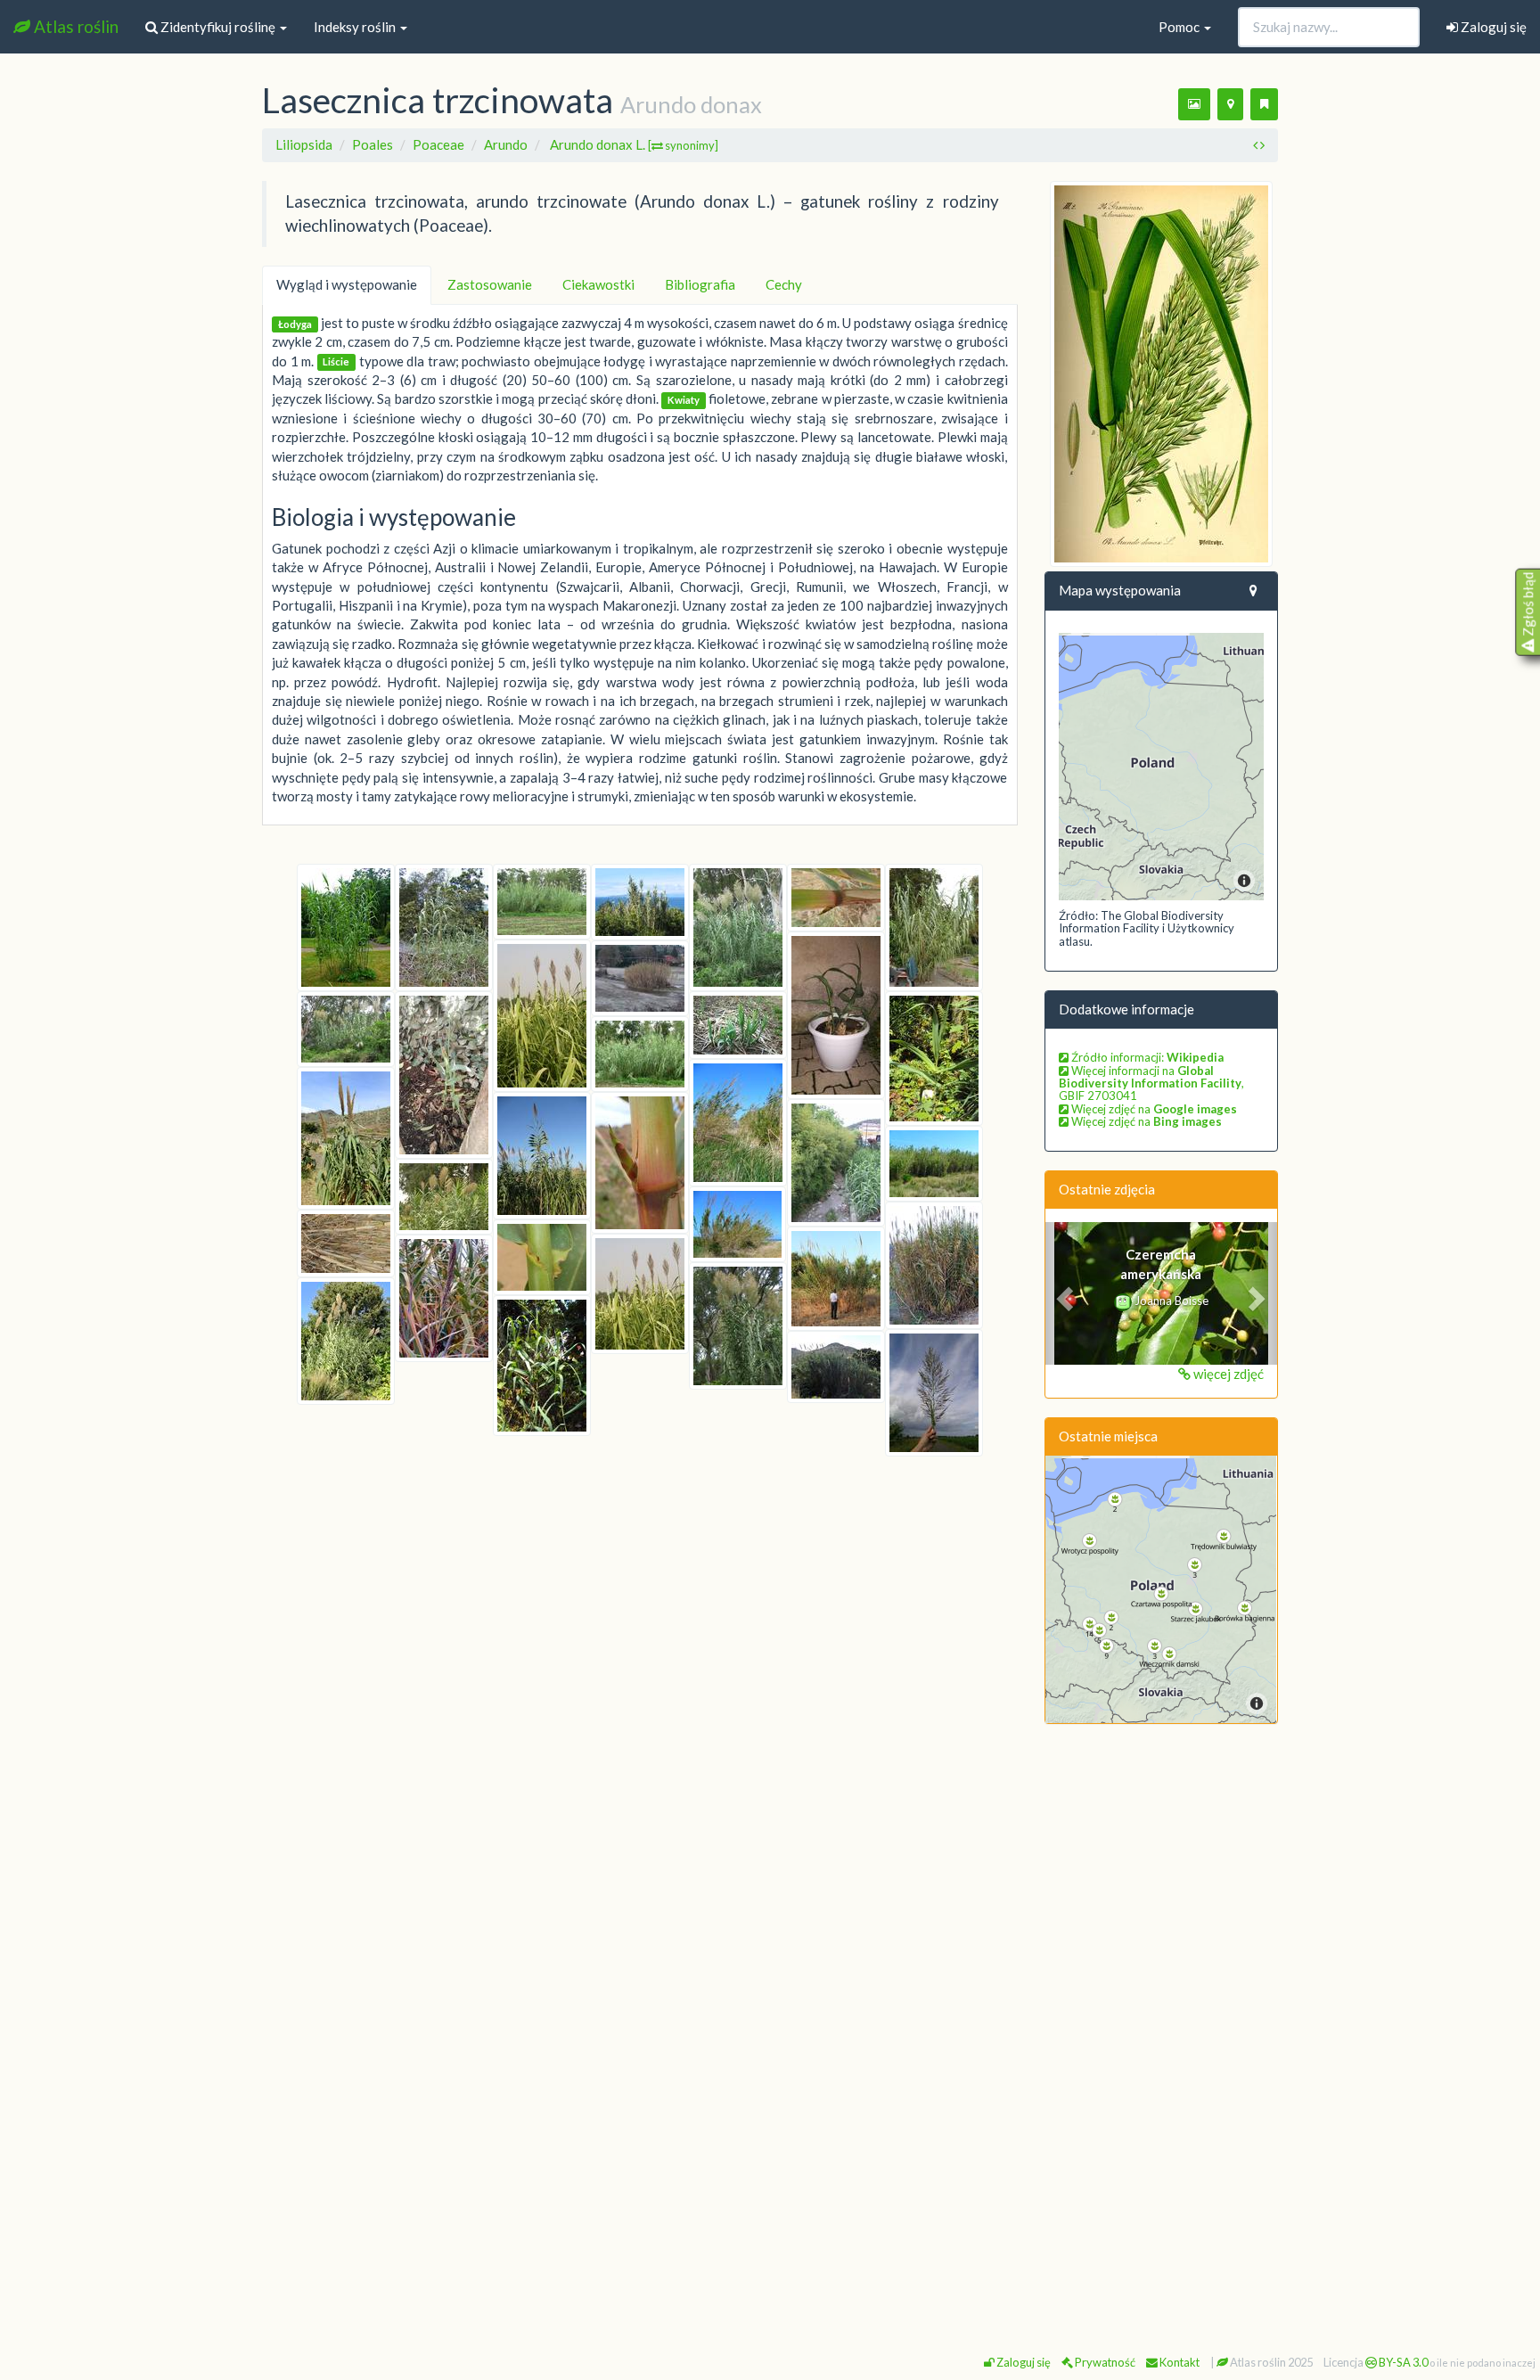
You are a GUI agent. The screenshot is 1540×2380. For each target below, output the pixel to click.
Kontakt (1179, 2362)
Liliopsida (304, 144)
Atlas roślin (74, 26)
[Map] (1162, 767)
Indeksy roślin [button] (356, 27)
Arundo (506, 144)
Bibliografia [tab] (700, 284)
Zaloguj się (1492, 27)
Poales (373, 144)
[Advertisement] (1162, 2010)
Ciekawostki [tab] (598, 284)
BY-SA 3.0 (1402, 2362)
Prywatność (1104, 2362)
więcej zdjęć (1227, 1374)
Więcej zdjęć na (1153, 1109)
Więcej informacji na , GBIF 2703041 (1151, 1083)
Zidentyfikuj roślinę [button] (218, 27)
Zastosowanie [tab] (490, 284)
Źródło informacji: (1146, 1057)
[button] (1063, 1293)
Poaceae (438, 144)
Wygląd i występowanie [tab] (347, 284)
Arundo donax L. (634, 144)
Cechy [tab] (784, 284)
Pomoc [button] (1180, 27)
